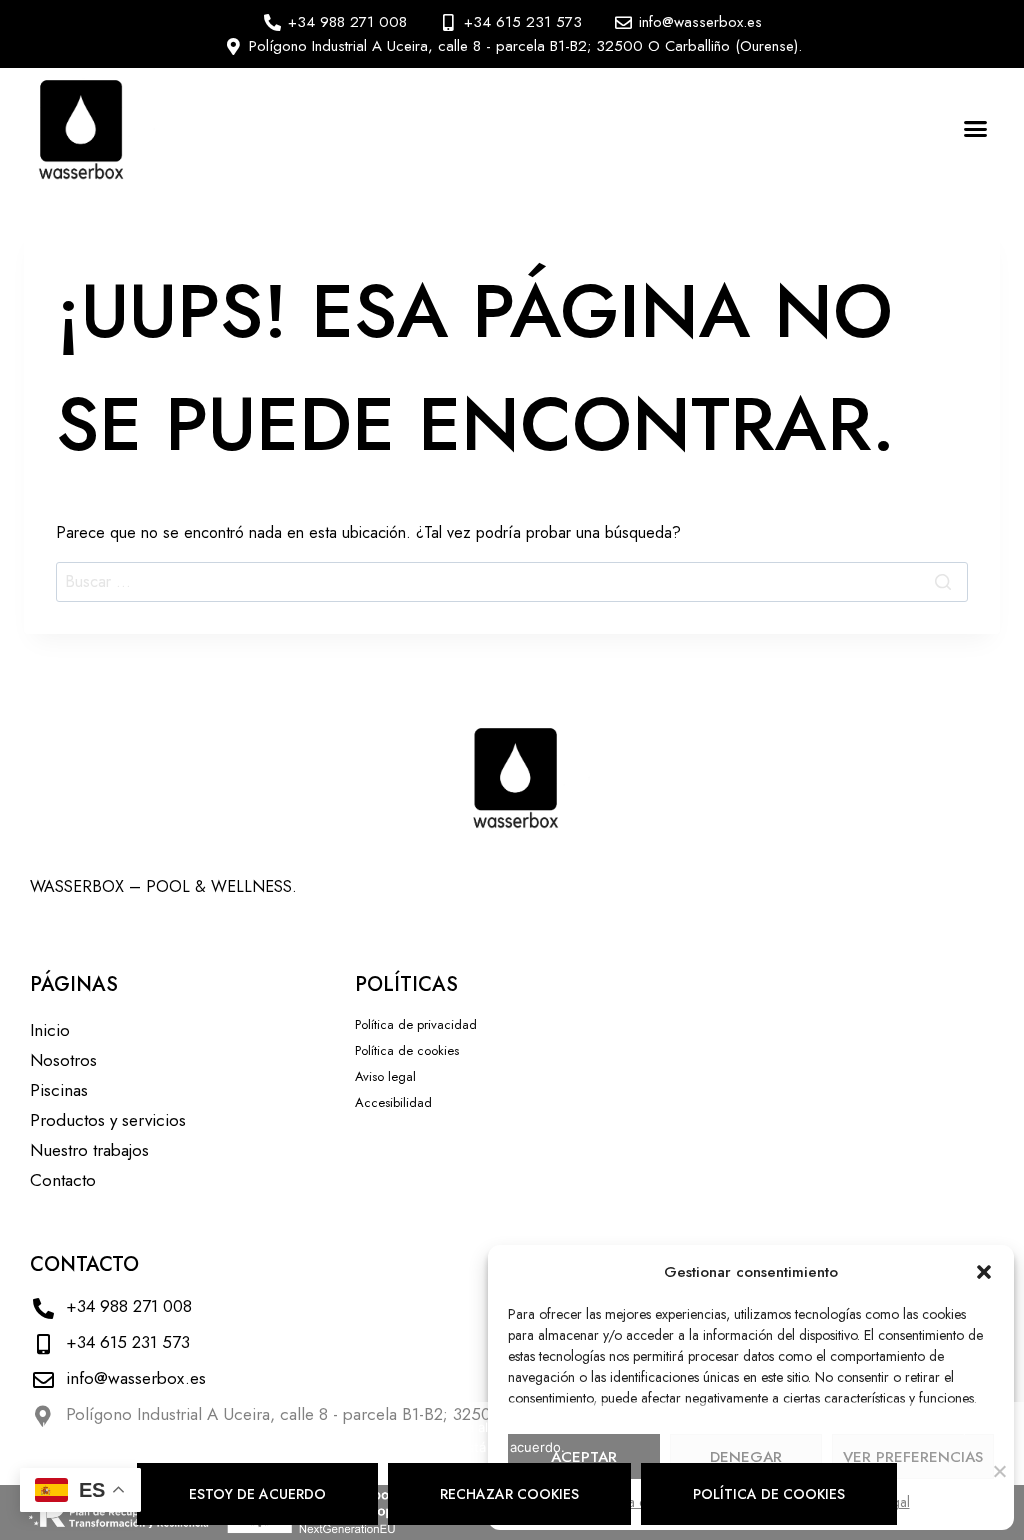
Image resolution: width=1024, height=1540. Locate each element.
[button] (984, 1272)
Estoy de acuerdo (257, 1494)
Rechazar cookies (509, 1494)
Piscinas (59, 1090)
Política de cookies (769, 1494)
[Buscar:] (512, 581)
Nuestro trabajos (89, 1150)
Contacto (63, 1180)
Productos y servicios (108, 1120)
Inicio (50, 1030)
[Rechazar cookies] (999, 1471)
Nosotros (63, 1060)
